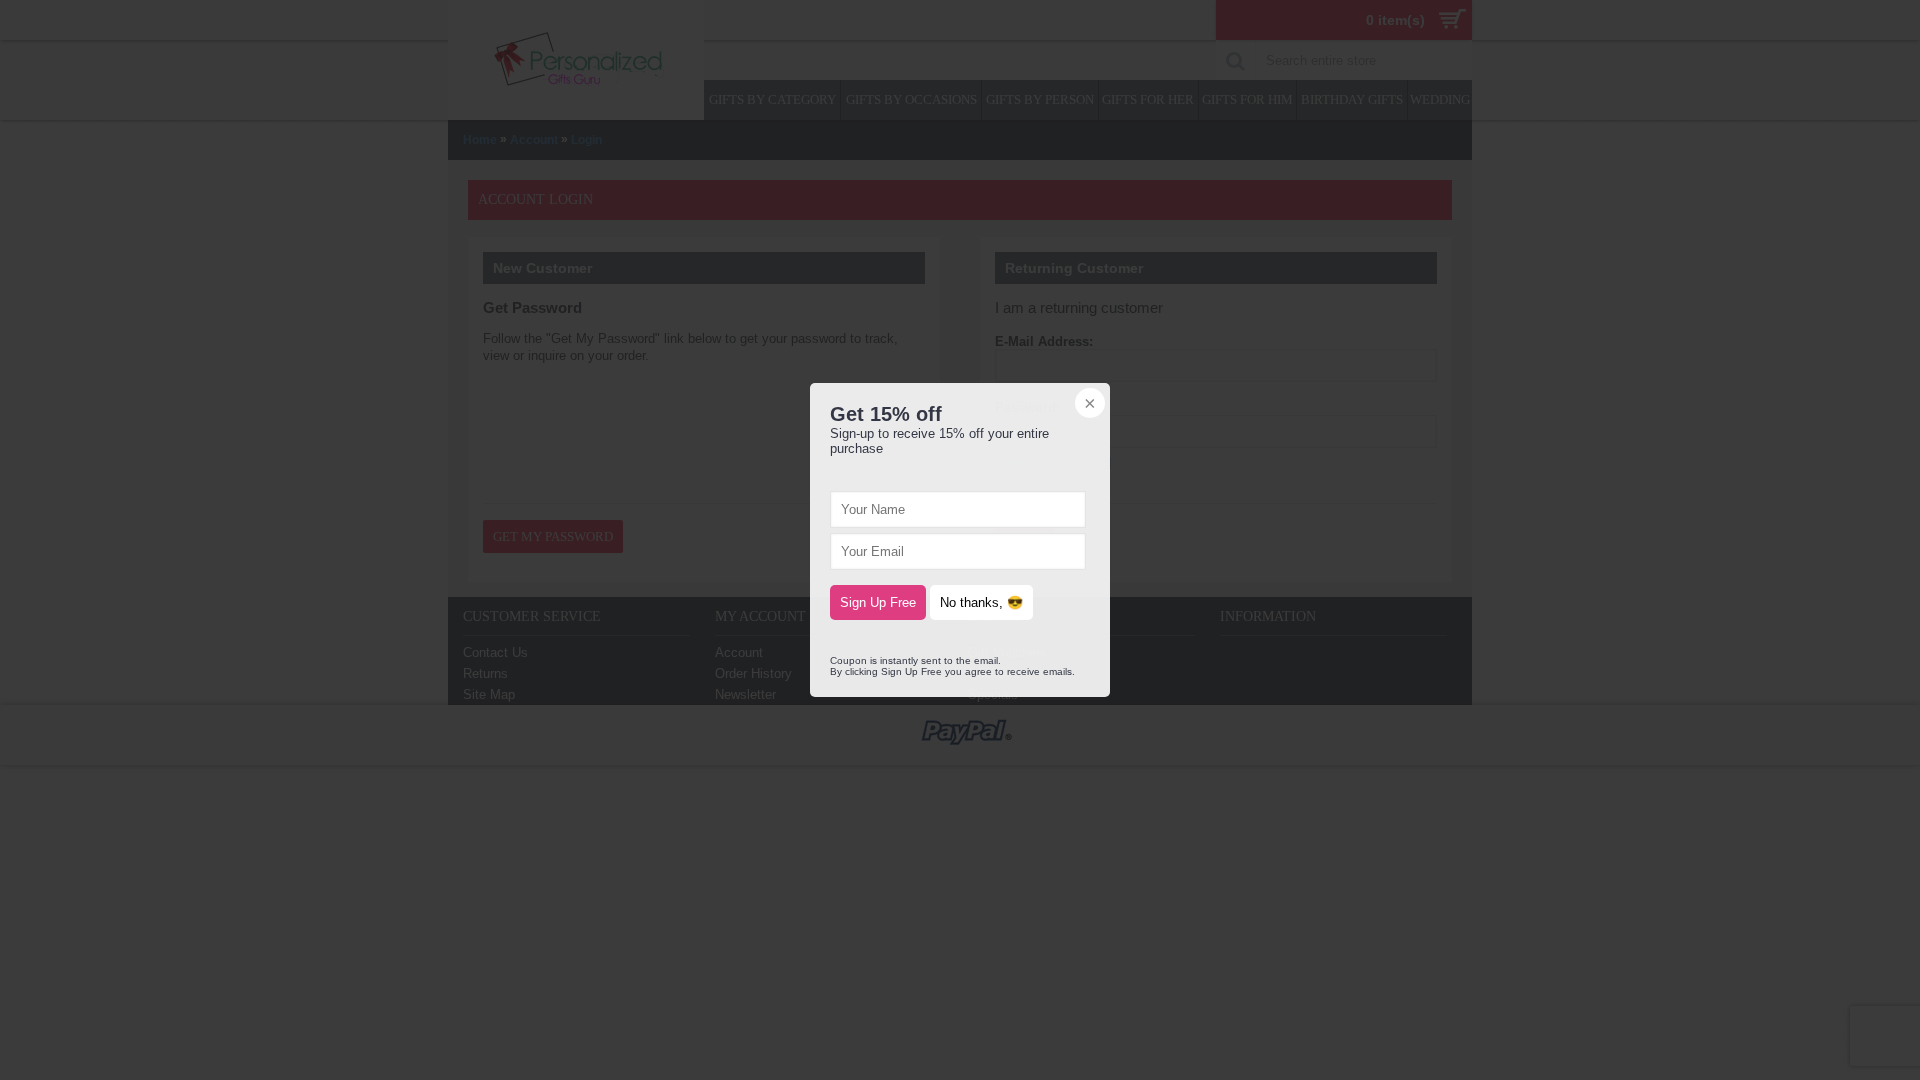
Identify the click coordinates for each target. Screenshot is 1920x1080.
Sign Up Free (878, 602)
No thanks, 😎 (981, 602)
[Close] (1088, 405)
